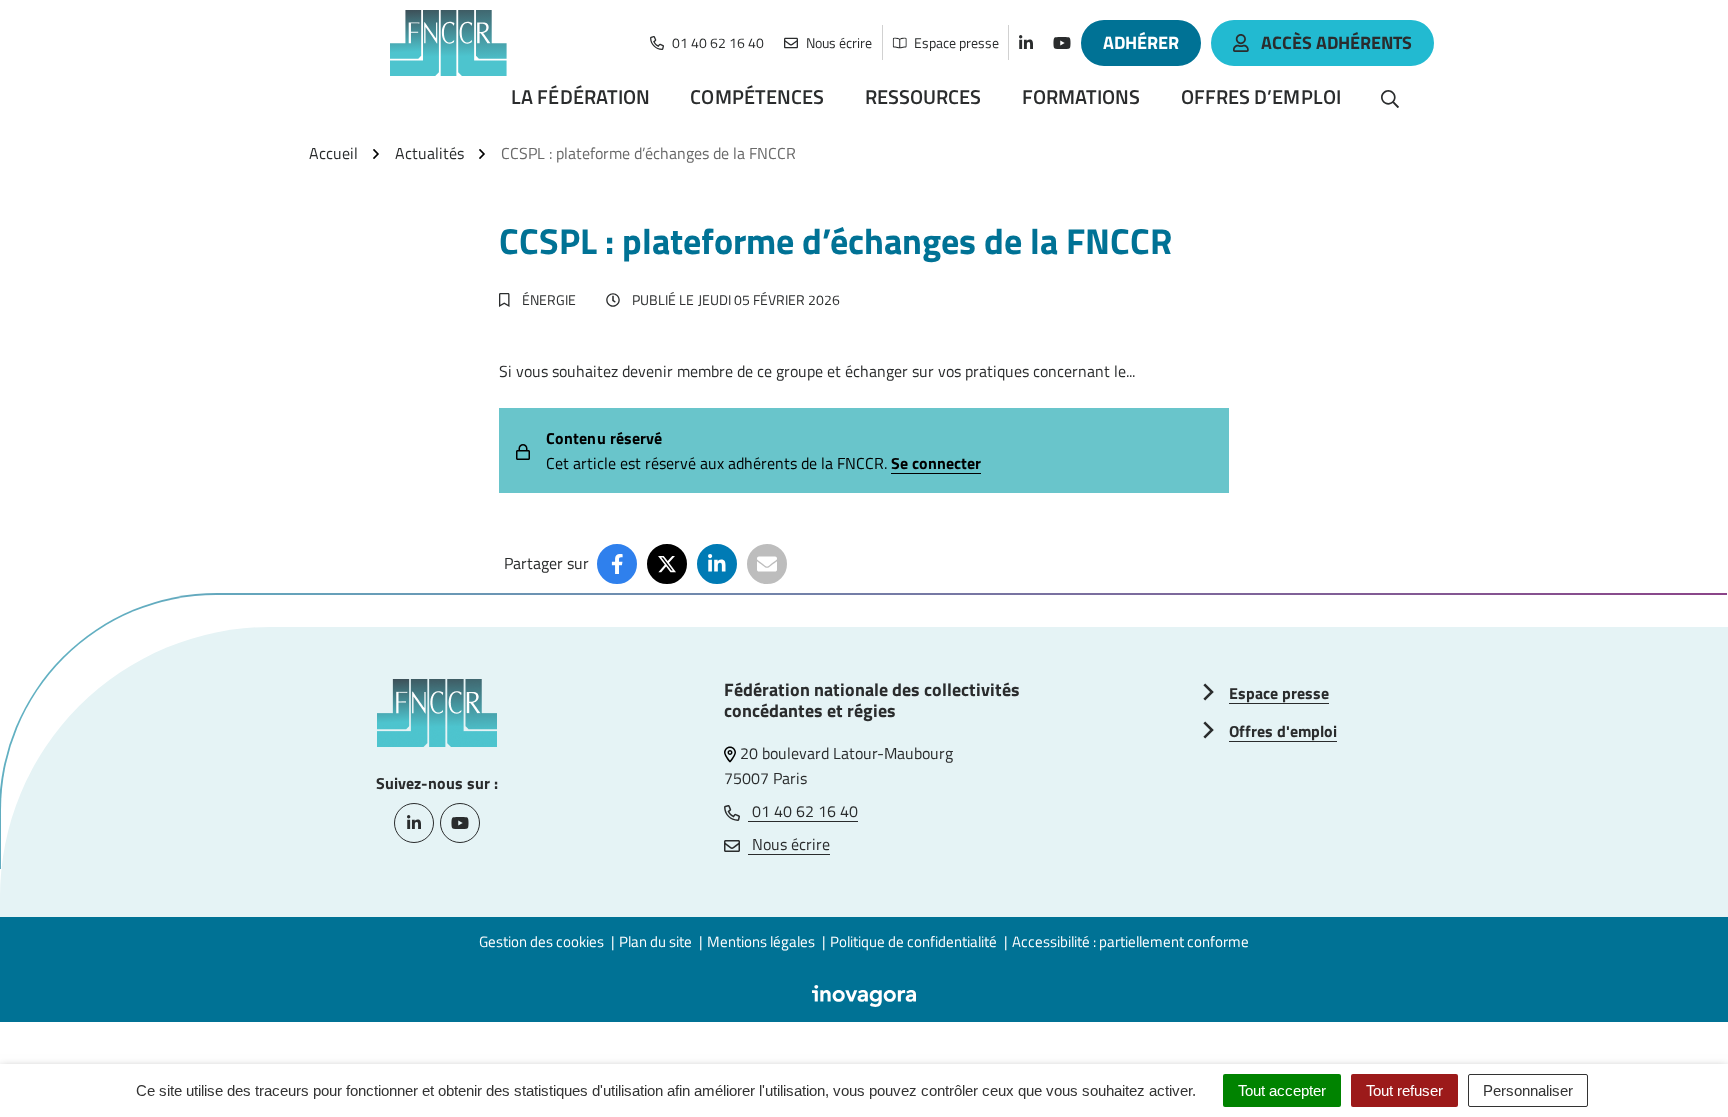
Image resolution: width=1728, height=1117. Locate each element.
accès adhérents (1336, 42)
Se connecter (936, 463)
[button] (1673, 1062)
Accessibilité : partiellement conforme (1130, 941)
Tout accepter (1282, 1090)
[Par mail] (767, 564)
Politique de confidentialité (913, 941)
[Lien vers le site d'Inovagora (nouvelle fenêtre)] (864, 994)
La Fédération (580, 96)
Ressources (923, 96)
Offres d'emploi (1283, 731)
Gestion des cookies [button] (541, 941)
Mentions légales (761, 941)
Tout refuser (1404, 1090)
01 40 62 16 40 (803, 811)
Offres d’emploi (1261, 96)
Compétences (757, 96)
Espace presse (1279, 693)
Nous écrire (789, 844)
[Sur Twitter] (667, 564)
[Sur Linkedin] (717, 564)
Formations (1081, 96)
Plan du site (655, 941)
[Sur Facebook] (617, 564)
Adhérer (1141, 42)
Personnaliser (1528, 1090)
